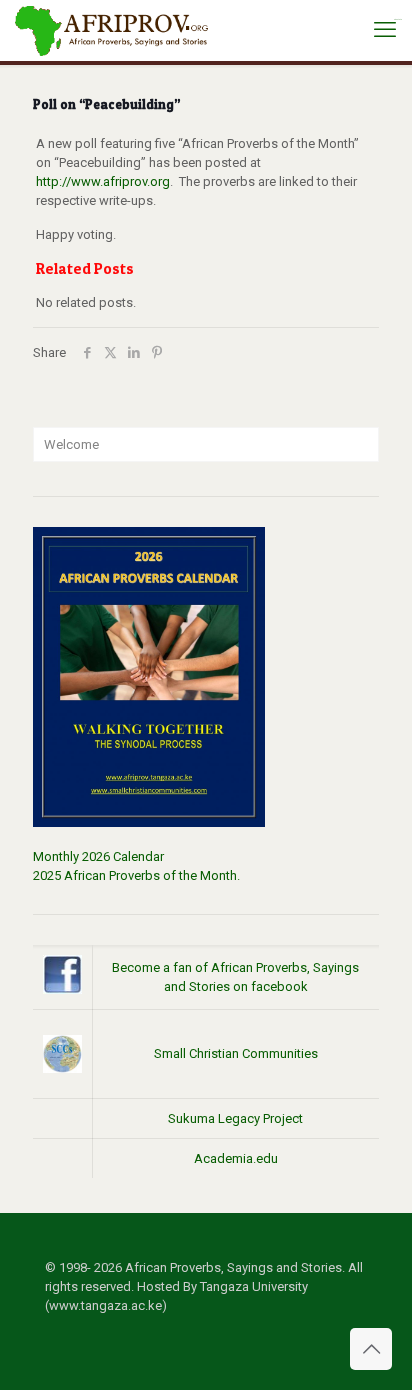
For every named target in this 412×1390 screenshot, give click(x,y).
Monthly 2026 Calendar (98, 856)
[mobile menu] (385, 30)
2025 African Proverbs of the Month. (136, 875)
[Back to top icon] (371, 1349)
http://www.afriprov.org (103, 181)
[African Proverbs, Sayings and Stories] (112, 30)
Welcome (71, 444)
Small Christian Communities (236, 1053)
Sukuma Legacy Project (235, 1118)
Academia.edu (236, 1158)
